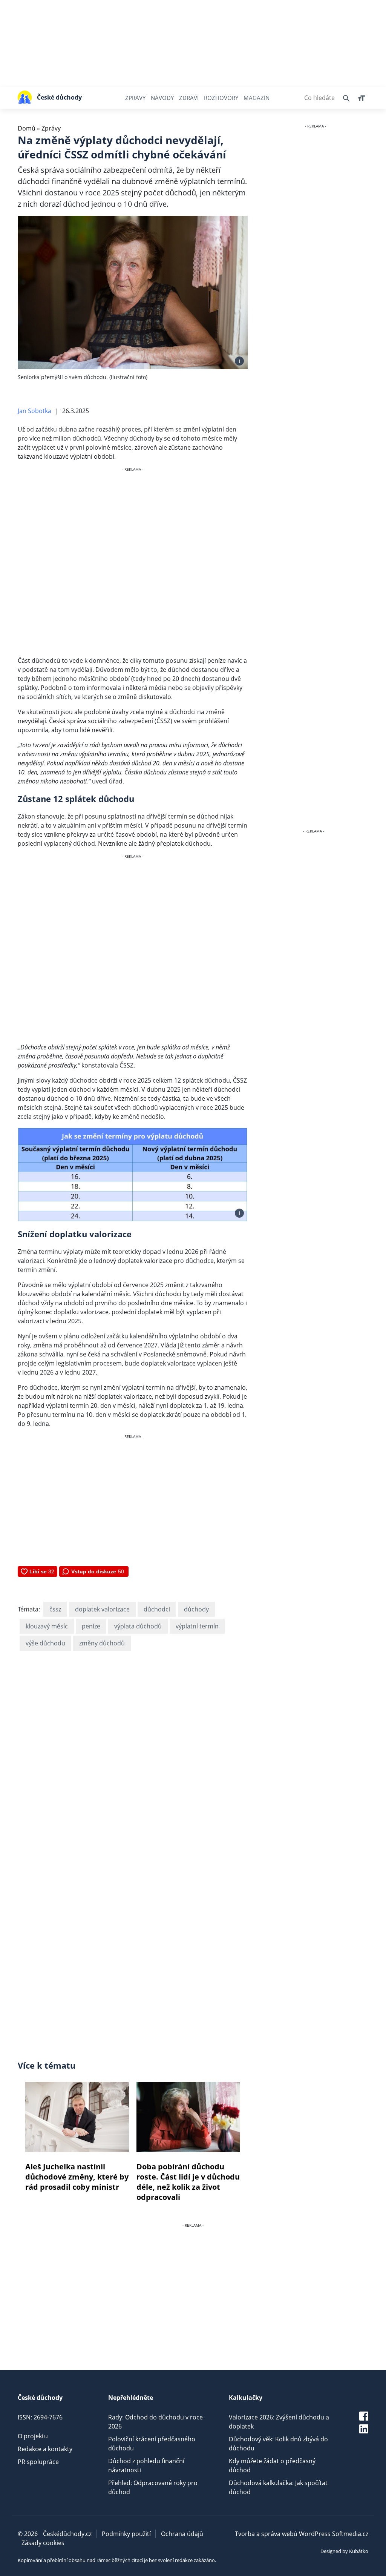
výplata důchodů (138, 1626)
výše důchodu (45, 1643)
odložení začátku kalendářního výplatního (140, 1336)
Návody (162, 98)
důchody (196, 1609)
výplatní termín (197, 1626)
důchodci (157, 1609)
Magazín (257, 98)
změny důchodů (102, 1643)
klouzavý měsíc (47, 1626)
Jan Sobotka (34, 411)
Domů (27, 128)
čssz (55, 1609)
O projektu (33, 2436)
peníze (91, 1626)
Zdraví (189, 98)
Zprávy (135, 98)
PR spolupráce (38, 2462)
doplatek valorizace (102, 1609)
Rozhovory (221, 98)
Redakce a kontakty (45, 2449)
